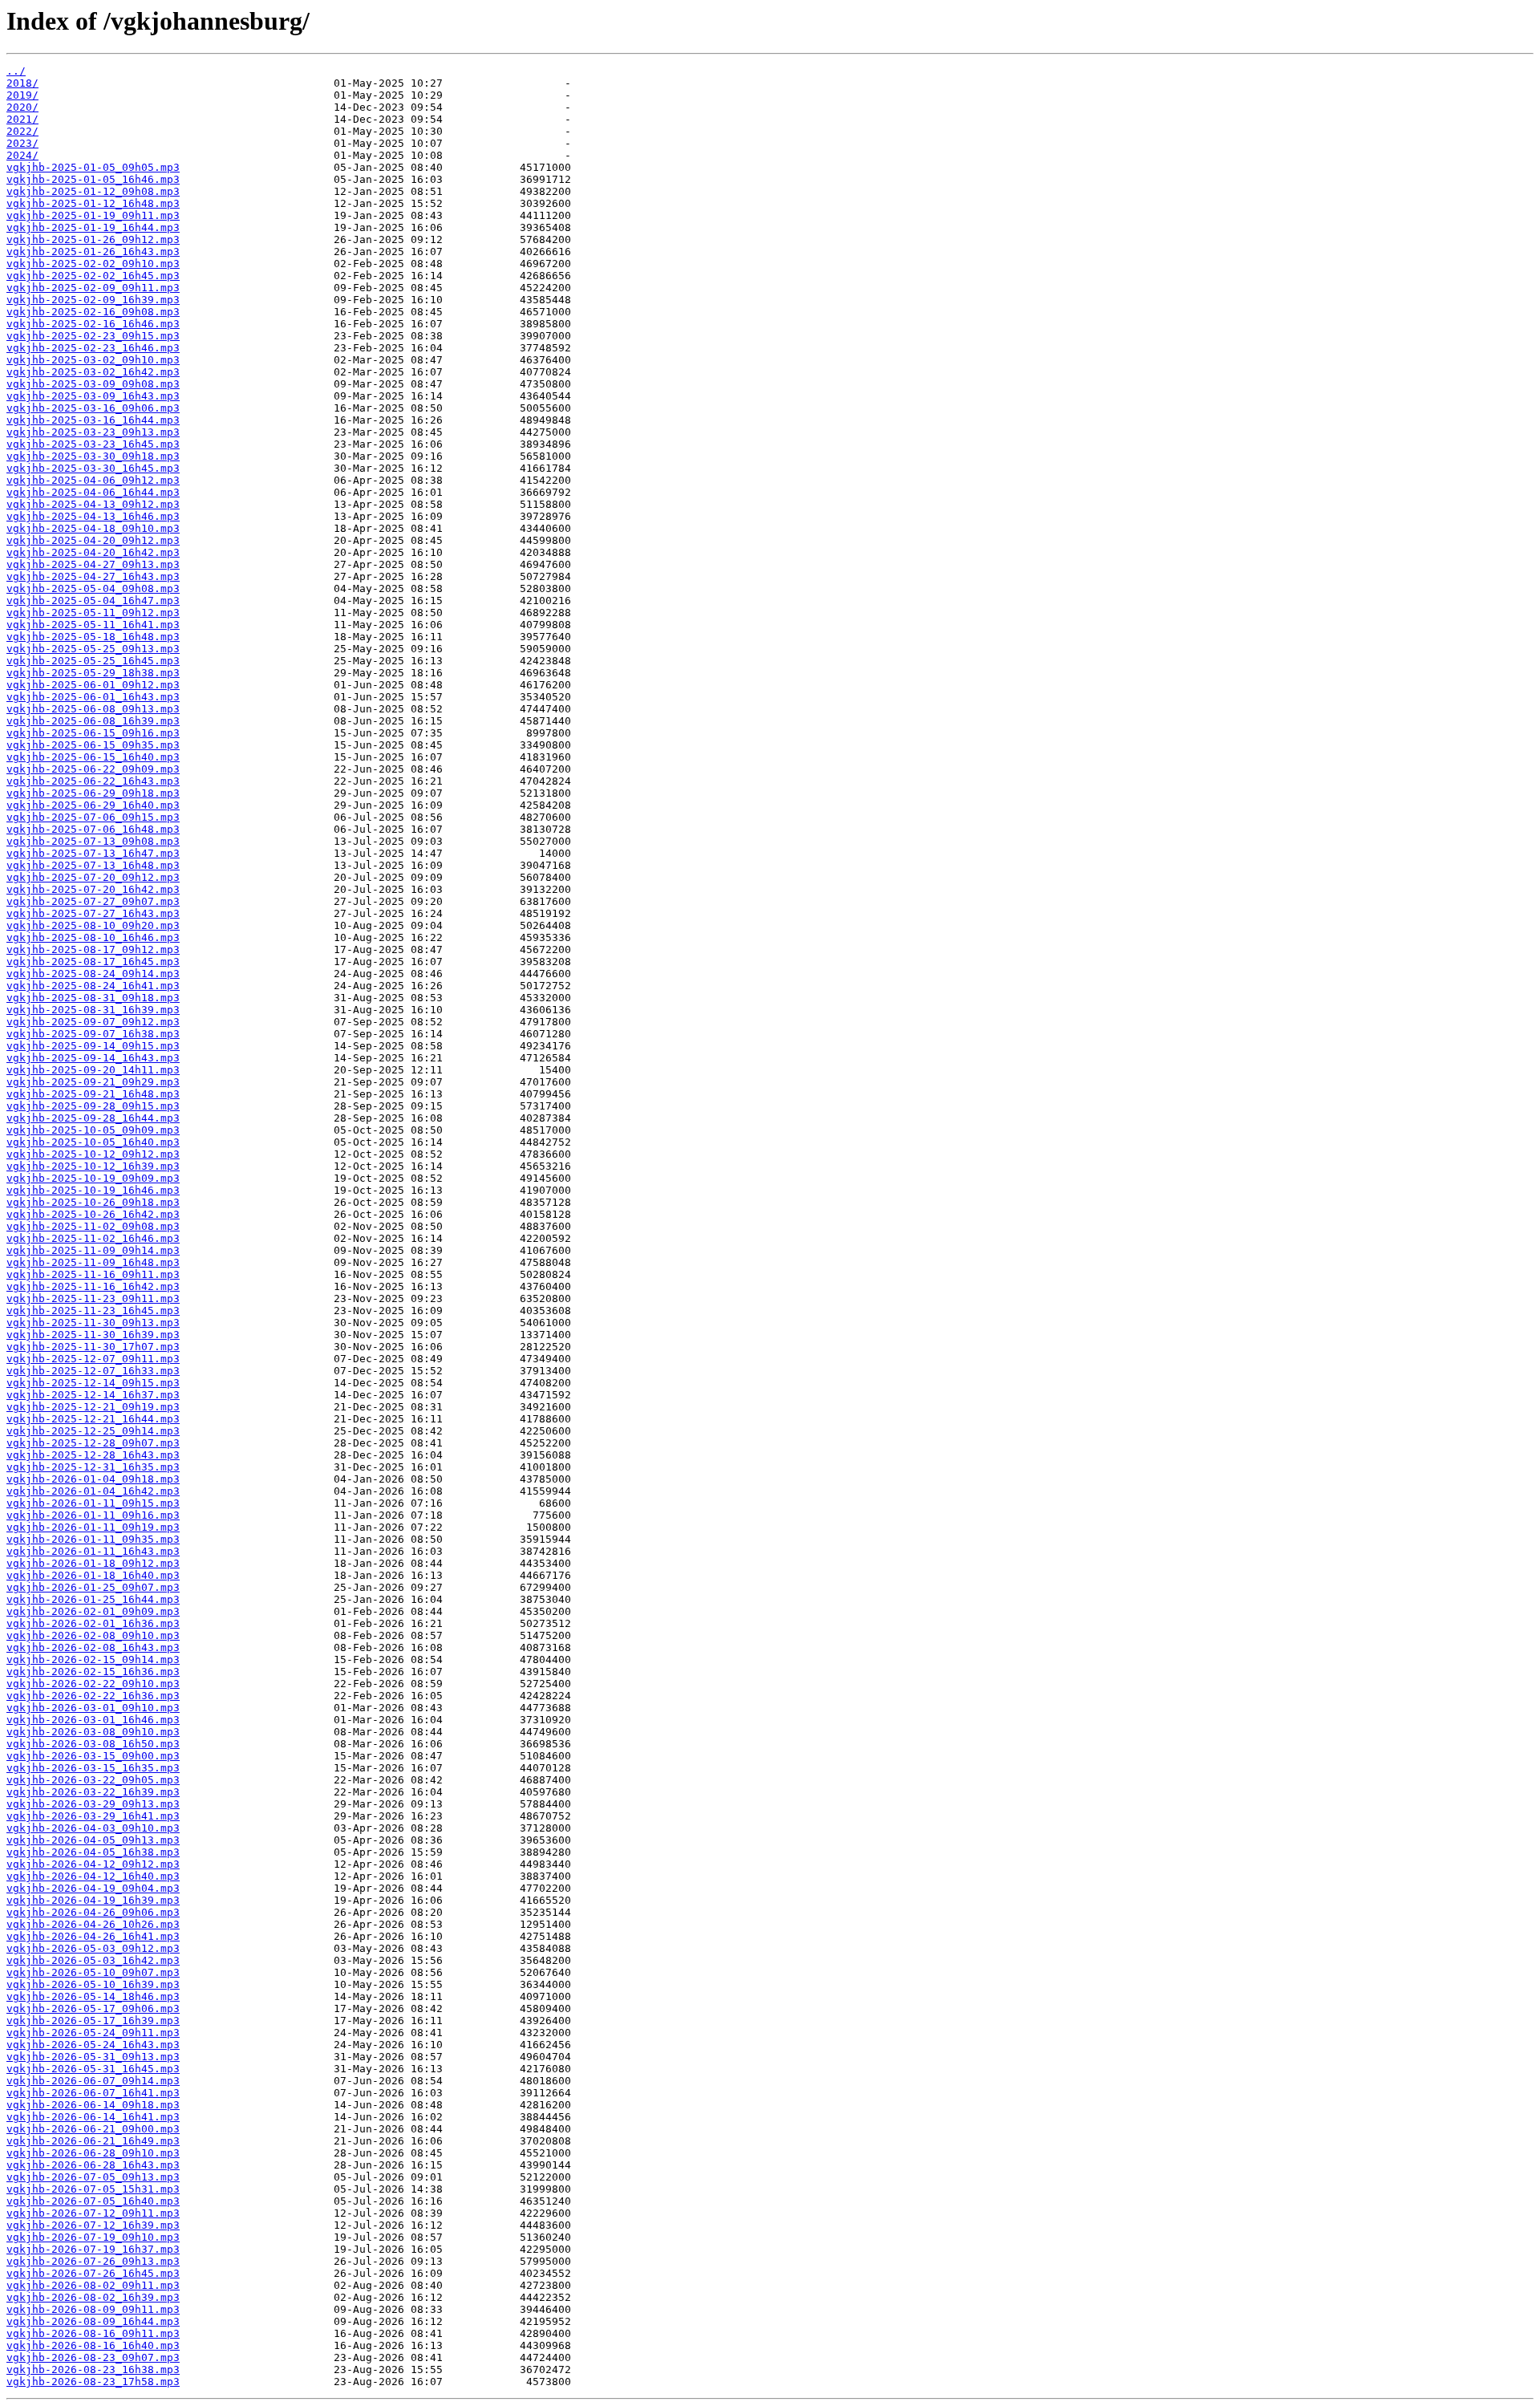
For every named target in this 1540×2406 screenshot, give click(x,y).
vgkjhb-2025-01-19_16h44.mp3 (93, 227)
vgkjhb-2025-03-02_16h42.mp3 (93, 372)
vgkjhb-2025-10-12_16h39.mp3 (93, 1166)
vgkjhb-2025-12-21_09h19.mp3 (93, 1407)
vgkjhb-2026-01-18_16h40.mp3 (93, 1575)
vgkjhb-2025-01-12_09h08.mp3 (93, 191)
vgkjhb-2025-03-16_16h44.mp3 (93, 420)
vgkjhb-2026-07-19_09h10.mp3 (93, 2237)
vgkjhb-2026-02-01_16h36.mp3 (93, 1623)
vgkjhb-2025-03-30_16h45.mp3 (93, 468)
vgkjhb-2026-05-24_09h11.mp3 (93, 2033)
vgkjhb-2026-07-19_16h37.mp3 (93, 2249)
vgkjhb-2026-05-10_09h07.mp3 (93, 1972)
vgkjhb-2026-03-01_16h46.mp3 (93, 1720)
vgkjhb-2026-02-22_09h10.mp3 (93, 1684)
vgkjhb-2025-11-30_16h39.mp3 (93, 1335)
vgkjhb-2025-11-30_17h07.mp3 (93, 1347)
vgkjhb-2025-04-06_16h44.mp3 (93, 492)
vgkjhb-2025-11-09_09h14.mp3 (93, 1250)
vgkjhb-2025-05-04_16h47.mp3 (93, 600)
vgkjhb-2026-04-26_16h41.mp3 (93, 1936)
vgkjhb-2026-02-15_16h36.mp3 (93, 1672)
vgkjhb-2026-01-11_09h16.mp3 (93, 1515)
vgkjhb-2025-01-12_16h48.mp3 (93, 203)
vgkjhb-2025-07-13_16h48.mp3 (93, 865)
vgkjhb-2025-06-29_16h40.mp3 (93, 805)
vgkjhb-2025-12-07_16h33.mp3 (93, 1371)
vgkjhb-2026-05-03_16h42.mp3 (93, 1960)
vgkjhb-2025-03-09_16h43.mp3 (93, 396)
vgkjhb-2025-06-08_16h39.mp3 (93, 721)
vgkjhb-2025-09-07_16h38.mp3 (93, 1034)
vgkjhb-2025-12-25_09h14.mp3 (93, 1431)
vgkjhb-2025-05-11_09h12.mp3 (93, 613)
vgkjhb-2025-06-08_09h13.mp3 (93, 709)
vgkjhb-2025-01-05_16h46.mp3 (93, 179)
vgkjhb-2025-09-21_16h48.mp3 (93, 1094)
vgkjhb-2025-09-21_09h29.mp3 (93, 1082)
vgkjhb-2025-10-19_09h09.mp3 (93, 1178)
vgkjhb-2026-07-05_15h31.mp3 (93, 2189)
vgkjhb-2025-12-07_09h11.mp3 (93, 1359)
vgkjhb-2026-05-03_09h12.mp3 (93, 1948)
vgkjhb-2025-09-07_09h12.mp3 (93, 1022)
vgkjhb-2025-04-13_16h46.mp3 (93, 516)
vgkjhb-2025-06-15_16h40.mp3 (93, 757)
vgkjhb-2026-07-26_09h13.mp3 (93, 2261)
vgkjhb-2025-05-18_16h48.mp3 (93, 637)
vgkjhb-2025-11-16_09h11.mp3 (93, 1274)
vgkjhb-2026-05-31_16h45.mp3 (93, 2069)
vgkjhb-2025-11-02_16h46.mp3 (93, 1238)
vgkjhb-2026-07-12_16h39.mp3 (93, 2225)
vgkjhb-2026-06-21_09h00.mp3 (93, 2129)
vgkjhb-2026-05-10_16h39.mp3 (93, 1984)
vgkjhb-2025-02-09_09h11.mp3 (93, 288)
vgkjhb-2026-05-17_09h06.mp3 (93, 2008)
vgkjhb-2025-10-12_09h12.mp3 (93, 1154)
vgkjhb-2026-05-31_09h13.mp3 (93, 2057)
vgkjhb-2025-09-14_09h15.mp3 (93, 1046)
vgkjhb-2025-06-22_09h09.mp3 (93, 769)
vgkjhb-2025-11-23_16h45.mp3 (93, 1311)
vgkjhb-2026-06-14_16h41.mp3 (93, 2117)
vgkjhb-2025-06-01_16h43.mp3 (93, 697)
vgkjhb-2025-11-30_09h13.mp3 (93, 1323)
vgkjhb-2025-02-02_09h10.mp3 (93, 264)
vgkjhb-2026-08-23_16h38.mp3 (93, 2369)
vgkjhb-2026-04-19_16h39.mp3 (93, 1900)
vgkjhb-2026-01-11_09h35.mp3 (93, 1539)
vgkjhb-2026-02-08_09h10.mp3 (93, 1635)
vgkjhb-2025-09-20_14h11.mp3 (93, 1070)
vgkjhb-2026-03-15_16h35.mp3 (93, 1768)
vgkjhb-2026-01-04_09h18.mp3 (93, 1479)
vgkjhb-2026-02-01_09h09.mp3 (93, 1611)
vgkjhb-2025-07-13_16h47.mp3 (93, 853)
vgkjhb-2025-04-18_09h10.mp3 (93, 528)
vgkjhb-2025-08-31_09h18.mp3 (93, 998)
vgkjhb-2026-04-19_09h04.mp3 (93, 1888)
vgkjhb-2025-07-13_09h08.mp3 (93, 841)
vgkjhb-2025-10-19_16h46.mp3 (93, 1190)
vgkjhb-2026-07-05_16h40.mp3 (93, 2201)
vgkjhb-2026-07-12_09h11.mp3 (93, 2213)
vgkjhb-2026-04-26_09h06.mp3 (93, 1912)
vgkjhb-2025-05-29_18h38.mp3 (93, 673)
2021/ (22, 119)
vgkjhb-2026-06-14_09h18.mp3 (93, 2105)
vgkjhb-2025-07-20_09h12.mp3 (93, 877)
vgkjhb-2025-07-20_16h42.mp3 (93, 889)
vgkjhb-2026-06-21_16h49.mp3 (93, 2141)
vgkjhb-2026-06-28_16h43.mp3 (93, 2165)
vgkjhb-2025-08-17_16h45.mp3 (93, 962)
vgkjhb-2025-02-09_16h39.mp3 (93, 300)
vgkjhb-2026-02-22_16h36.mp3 (93, 1696)
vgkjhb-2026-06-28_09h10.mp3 (93, 2153)
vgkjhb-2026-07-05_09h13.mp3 (93, 2177)
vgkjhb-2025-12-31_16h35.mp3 (93, 1467)
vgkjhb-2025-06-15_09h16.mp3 (93, 733)
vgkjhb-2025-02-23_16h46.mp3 (93, 348)
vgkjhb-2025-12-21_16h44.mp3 (93, 1419)
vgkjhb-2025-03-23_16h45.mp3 (93, 444)
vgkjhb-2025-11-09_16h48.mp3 (93, 1262)
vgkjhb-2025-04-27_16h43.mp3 (93, 576)
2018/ (22, 83)
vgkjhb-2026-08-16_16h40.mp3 (93, 2345)
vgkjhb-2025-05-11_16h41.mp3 (93, 625)
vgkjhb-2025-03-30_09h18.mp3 (93, 456)
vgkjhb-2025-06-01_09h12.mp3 (93, 685)
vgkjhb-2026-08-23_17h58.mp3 (93, 2382)
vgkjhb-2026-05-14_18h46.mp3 (93, 1996)
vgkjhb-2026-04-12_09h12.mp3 (93, 1864)
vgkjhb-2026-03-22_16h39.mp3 (93, 1792)
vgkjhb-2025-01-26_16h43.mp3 (93, 252)
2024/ (22, 155)
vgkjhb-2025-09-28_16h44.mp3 (93, 1118)
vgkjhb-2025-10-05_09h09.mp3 (93, 1130)
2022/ (22, 131)
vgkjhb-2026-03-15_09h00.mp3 (93, 1756)
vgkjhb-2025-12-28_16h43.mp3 (93, 1455)
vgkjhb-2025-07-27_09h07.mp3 (93, 901)
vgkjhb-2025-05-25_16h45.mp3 (93, 661)
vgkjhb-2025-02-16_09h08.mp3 (93, 312)
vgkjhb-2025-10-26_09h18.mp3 (93, 1202)
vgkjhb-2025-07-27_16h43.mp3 (93, 913)
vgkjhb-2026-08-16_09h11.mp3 (93, 2333)
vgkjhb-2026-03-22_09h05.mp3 (93, 1780)
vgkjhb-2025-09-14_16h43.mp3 (93, 1058)
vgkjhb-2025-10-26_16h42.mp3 (93, 1214)
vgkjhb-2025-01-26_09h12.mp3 (93, 239)
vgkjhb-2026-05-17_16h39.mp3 (93, 2021)
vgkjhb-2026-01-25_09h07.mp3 (93, 1587)
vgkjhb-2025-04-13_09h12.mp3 (93, 504)
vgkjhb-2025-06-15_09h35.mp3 (93, 745)
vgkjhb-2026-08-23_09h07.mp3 (93, 2357)
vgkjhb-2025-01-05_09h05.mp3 (93, 167)
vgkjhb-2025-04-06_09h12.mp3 (93, 480)
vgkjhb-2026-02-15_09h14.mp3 (93, 1659)
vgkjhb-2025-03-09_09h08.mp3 (93, 384)
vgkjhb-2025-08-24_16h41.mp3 (93, 986)
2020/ (22, 107)
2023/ (22, 143)
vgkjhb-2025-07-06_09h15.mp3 (93, 817)
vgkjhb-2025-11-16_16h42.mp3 (93, 1286)
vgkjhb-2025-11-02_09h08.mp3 (93, 1226)
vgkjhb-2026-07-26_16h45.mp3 (93, 2273)
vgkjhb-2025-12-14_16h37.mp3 (93, 1395)
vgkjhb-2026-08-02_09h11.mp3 (93, 2285)
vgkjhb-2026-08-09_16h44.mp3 (93, 2321)
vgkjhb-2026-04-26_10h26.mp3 (93, 1924)
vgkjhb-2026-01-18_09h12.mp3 (93, 1563)
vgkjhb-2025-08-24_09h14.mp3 (93, 974)
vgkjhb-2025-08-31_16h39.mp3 (93, 1010)
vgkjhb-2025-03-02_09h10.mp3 (93, 360)
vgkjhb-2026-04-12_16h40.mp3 (93, 1876)
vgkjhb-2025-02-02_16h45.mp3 (93, 276)
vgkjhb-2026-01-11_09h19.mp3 (93, 1527)
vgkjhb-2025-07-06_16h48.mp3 (93, 829)
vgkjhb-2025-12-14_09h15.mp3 (93, 1383)
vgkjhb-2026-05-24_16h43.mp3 (93, 2045)
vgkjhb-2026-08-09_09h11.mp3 (93, 2309)
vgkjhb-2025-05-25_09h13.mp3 (93, 649)
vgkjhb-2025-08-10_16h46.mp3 (93, 937)
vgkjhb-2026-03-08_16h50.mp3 (93, 1744)
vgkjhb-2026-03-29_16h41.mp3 (93, 1816)
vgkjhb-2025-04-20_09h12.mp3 (93, 540)
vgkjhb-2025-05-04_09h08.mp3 (93, 588)
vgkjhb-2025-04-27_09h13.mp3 (93, 564)
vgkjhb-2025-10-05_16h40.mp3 (93, 1142)
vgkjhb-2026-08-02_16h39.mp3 (93, 2297)
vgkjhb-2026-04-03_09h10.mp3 (93, 1828)
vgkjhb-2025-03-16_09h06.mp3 (93, 408)
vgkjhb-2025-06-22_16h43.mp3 (93, 781)
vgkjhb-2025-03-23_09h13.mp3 (93, 432)
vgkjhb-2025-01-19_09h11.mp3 (93, 215)
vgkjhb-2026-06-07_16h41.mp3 (93, 2093)
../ (16, 71)
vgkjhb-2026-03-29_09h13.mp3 (93, 1804)
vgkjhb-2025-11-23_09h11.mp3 (93, 1298)
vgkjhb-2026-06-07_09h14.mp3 (93, 2081)
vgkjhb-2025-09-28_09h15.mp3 (93, 1106)
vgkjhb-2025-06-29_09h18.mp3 (93, 793)
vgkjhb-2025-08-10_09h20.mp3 (93, 925)
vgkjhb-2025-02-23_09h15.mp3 (93, 336)
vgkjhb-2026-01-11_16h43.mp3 (93, 1551)
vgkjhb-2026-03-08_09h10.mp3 (93, 1732)
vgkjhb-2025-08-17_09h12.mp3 (93, 949)
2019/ (22, 95)
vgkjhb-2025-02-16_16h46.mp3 (93, 324)
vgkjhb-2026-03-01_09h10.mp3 (93, 1708)
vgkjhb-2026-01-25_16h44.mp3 (93, 1599)
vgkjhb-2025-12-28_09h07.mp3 (93, 1443)
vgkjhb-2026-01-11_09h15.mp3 (93, 1503)
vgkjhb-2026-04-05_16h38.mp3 (93, 1852)
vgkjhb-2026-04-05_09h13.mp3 (93, 1840)
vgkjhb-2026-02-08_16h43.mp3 (93, 1647)
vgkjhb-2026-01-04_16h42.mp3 (93, 1491)
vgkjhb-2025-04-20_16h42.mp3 (93, 552)
